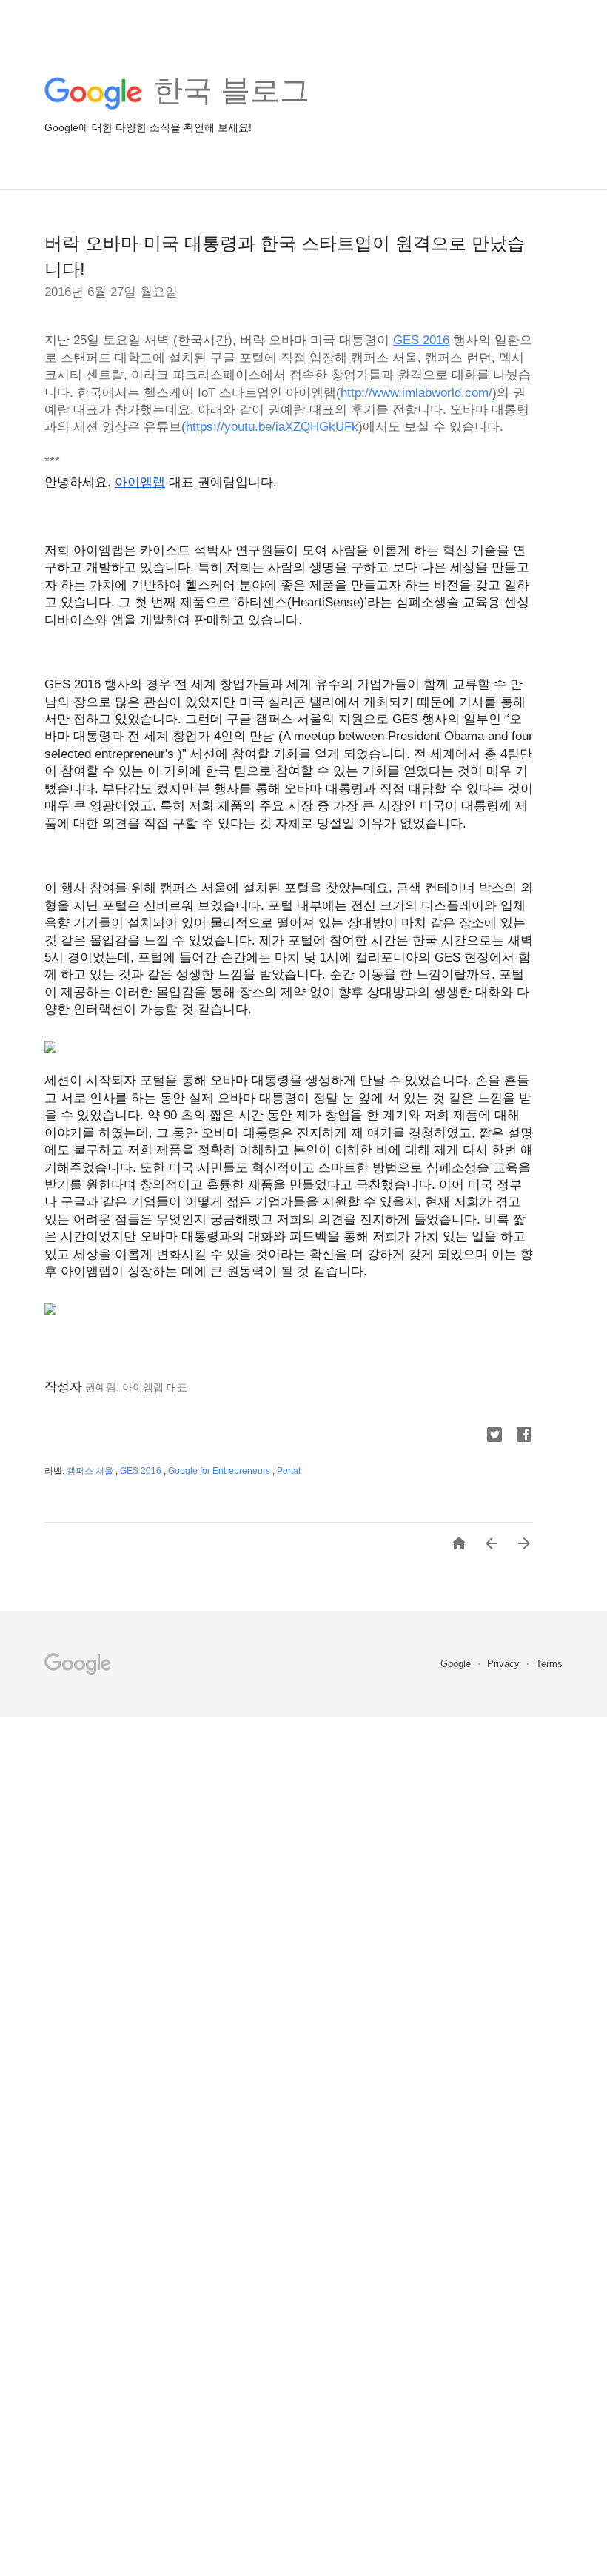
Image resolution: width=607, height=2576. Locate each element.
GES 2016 (142, 1471)
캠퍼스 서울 (91, 1471)
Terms (549, 1664)
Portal (289, 1471)
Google (457, 1664)
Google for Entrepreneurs (220, 1471)
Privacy (505, 1664)
